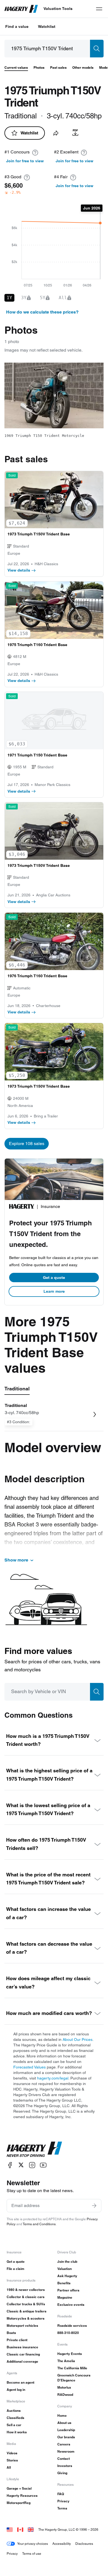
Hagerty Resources (22, 2496)
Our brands (66, 2437)
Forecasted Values (29, 2067)
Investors (65, 2466)
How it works (17, 2432)
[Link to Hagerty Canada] (20, 2529)
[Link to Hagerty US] (10, 2529)
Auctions (14, 2411)
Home (62, 2416)
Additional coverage (22, 2361)
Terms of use (32, 2554)
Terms (62, 2508)
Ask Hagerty (67, 2276)
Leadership (66, 2430)
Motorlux (64, 2387)
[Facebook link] (10, 2165)
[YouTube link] (43, 2165)
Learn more (54, 1291)
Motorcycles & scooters (26, 2318)
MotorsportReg (19, 2503)
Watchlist (47, 26)
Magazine (65, 2297)
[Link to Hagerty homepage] (34, 2149)
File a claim (16, 2269)
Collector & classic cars (26, 2297)
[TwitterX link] (21, 2165)
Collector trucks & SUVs (26, 2304)
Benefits (64, 2283)
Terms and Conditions (39, 2224)
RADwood (65, 2395)
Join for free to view (25, 161)
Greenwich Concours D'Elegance (74, 2378)
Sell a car (14, 2425)
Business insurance (22, 2347)
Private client (17, 2340)
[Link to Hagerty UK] (31, 2529)
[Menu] (99, 9)
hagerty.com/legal (53, 2078)
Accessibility (62, 2544)
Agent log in (16, 2390)
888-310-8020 (68, 2333)
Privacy (63, 2501)
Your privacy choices (33, 2544)
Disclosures (84, 2544)
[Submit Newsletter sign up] (94, 2206)
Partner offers (68, 2290)
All (9, 2467)
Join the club (67, 2262)
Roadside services (72, 2326)
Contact (64, 2459)
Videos (12, 2453)
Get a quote (54, 1278)
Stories (12, 2460)
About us (64, 2423)
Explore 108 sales (27, 1144)
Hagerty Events (70, 2354)
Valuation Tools (58, 9)
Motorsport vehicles (22, 2326)
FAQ (61, 2494)
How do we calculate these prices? (42, 312)
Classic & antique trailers (27, 2311)
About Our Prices (78, 2039)
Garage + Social (19, 2488)
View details (19, 570)
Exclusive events (71, 2305)
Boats (11, 2333)
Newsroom (66, 2451)
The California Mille (72, 2368)
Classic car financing (23, 2354)
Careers (64, 2444)
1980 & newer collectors (26, 2290)
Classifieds (16, 2418)
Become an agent (20, 2382)
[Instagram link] (32, 2165)
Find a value (17, 26)
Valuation (65, 2269)
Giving (62, 2473)
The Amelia (66, 2361)
